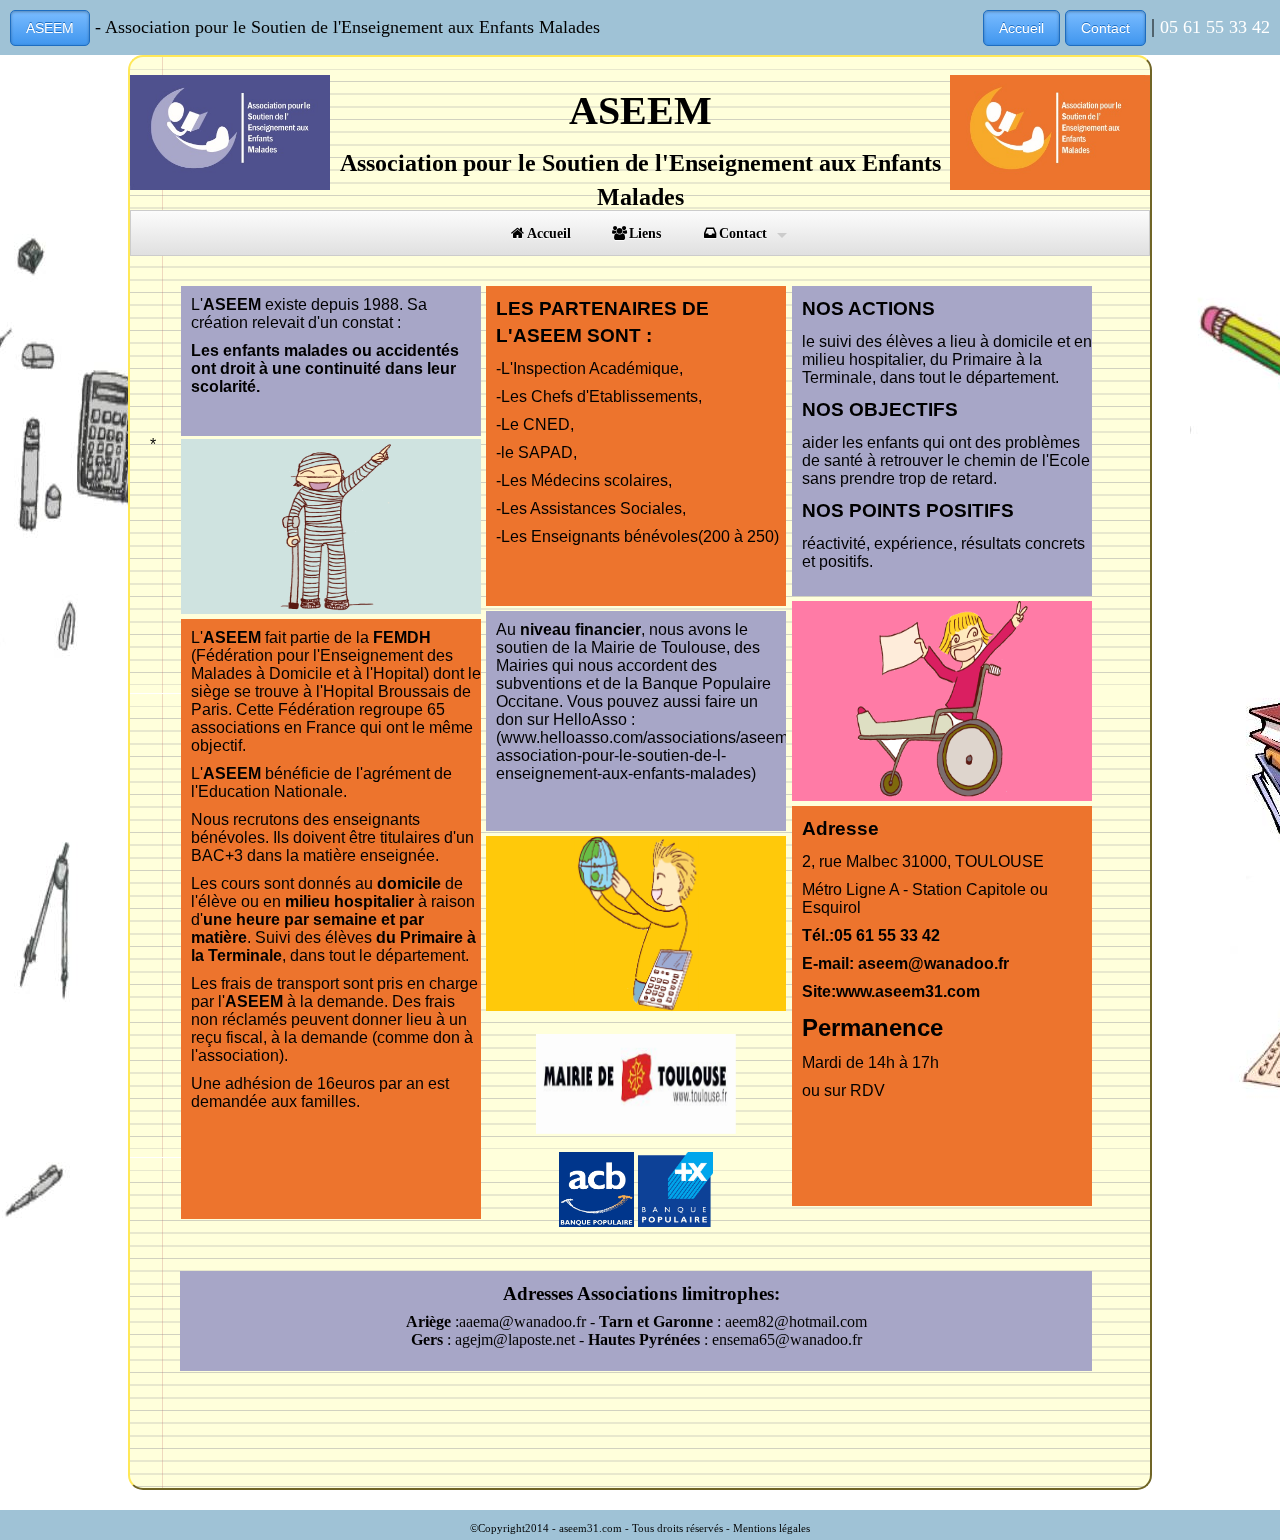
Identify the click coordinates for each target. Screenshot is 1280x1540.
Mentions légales (771, 1528)
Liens (645, 233)
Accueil (1021, 28)
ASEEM (50, 28)
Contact (1105, 28)
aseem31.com (590, 1528)
